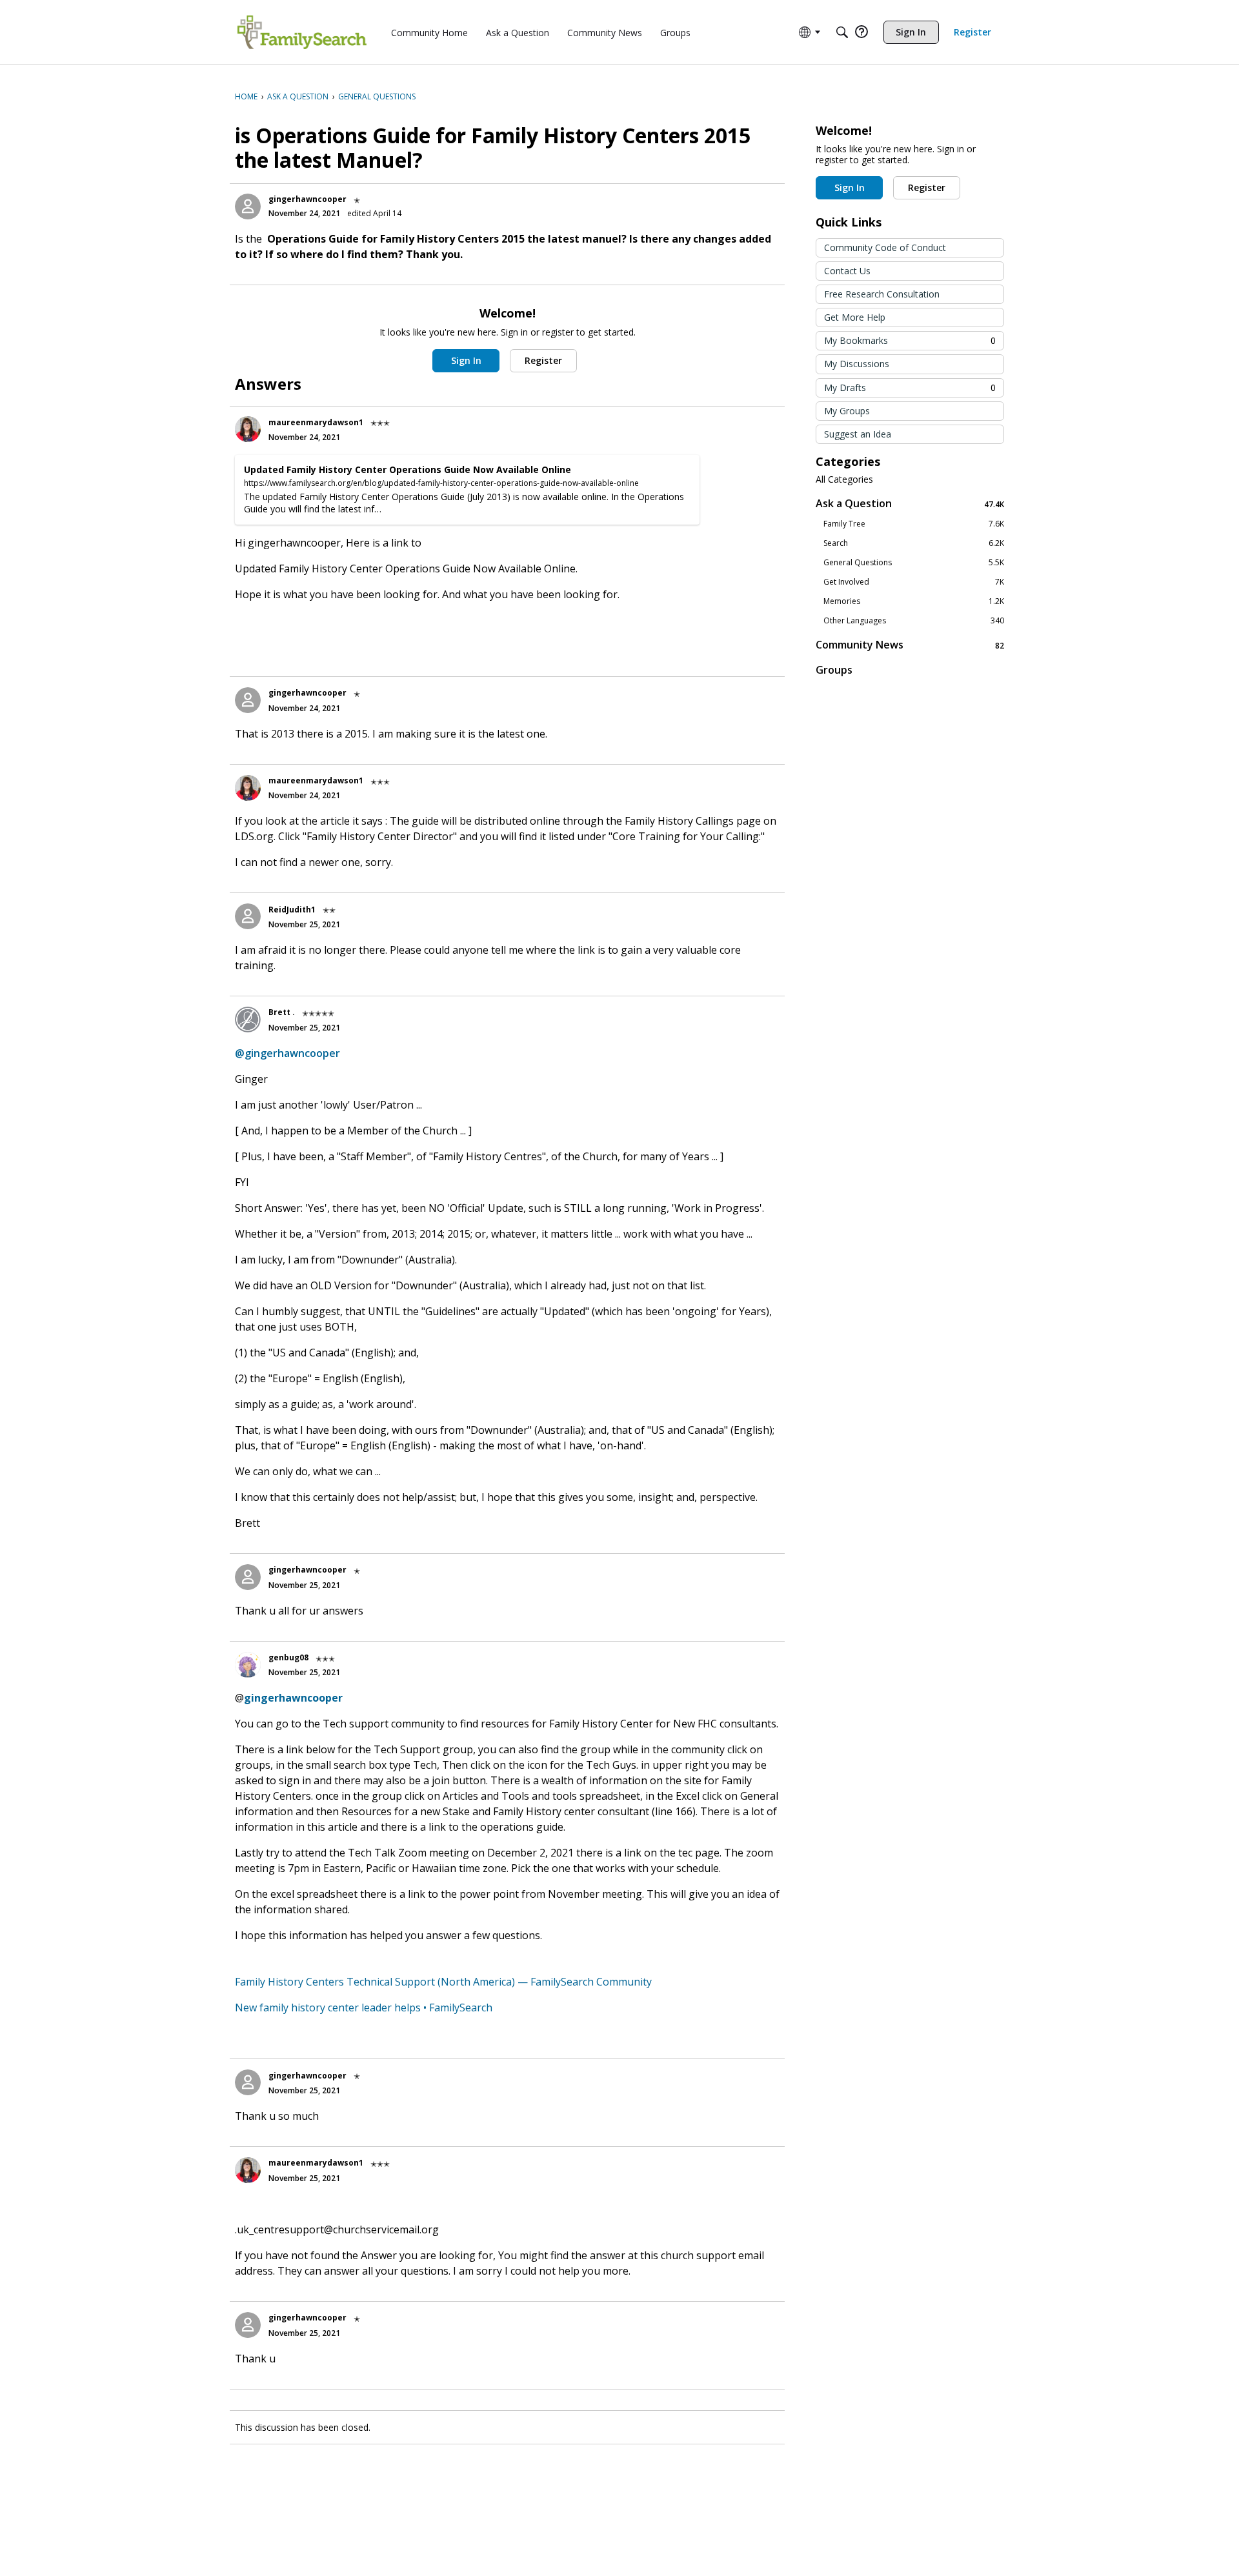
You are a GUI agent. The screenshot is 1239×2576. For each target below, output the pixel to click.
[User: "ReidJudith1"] (248, 916)
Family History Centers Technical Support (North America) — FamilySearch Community (443, 1982)
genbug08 (288, 1657)
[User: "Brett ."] (248, 1020)
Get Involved (914, 582)
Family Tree (914, 524)
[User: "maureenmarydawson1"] (248, 429)
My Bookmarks (910, 340)
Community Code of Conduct (885, 247)
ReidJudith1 (292, 910)
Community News (910, 645)
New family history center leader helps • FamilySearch (364, 2007)
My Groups (847, 411)
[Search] (842, 32)
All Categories (844, 479)
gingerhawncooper (307, 199)
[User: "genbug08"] (248, 1665)
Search (914, 543)
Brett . (282, 1012)
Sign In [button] (466, 360)
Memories (914, 601)
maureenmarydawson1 (316, 422)
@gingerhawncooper (287, 1053)
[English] (302, 32)
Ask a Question (910, 504)
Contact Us (847, 271)
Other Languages (914, 621)
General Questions (914, 563)
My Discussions (857, 364)
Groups (834, 670)
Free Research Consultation (882, 294)
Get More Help (855, 317)
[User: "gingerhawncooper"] (248, 206)
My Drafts (910, 387)
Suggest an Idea (858, 434)
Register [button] (543, 360)
